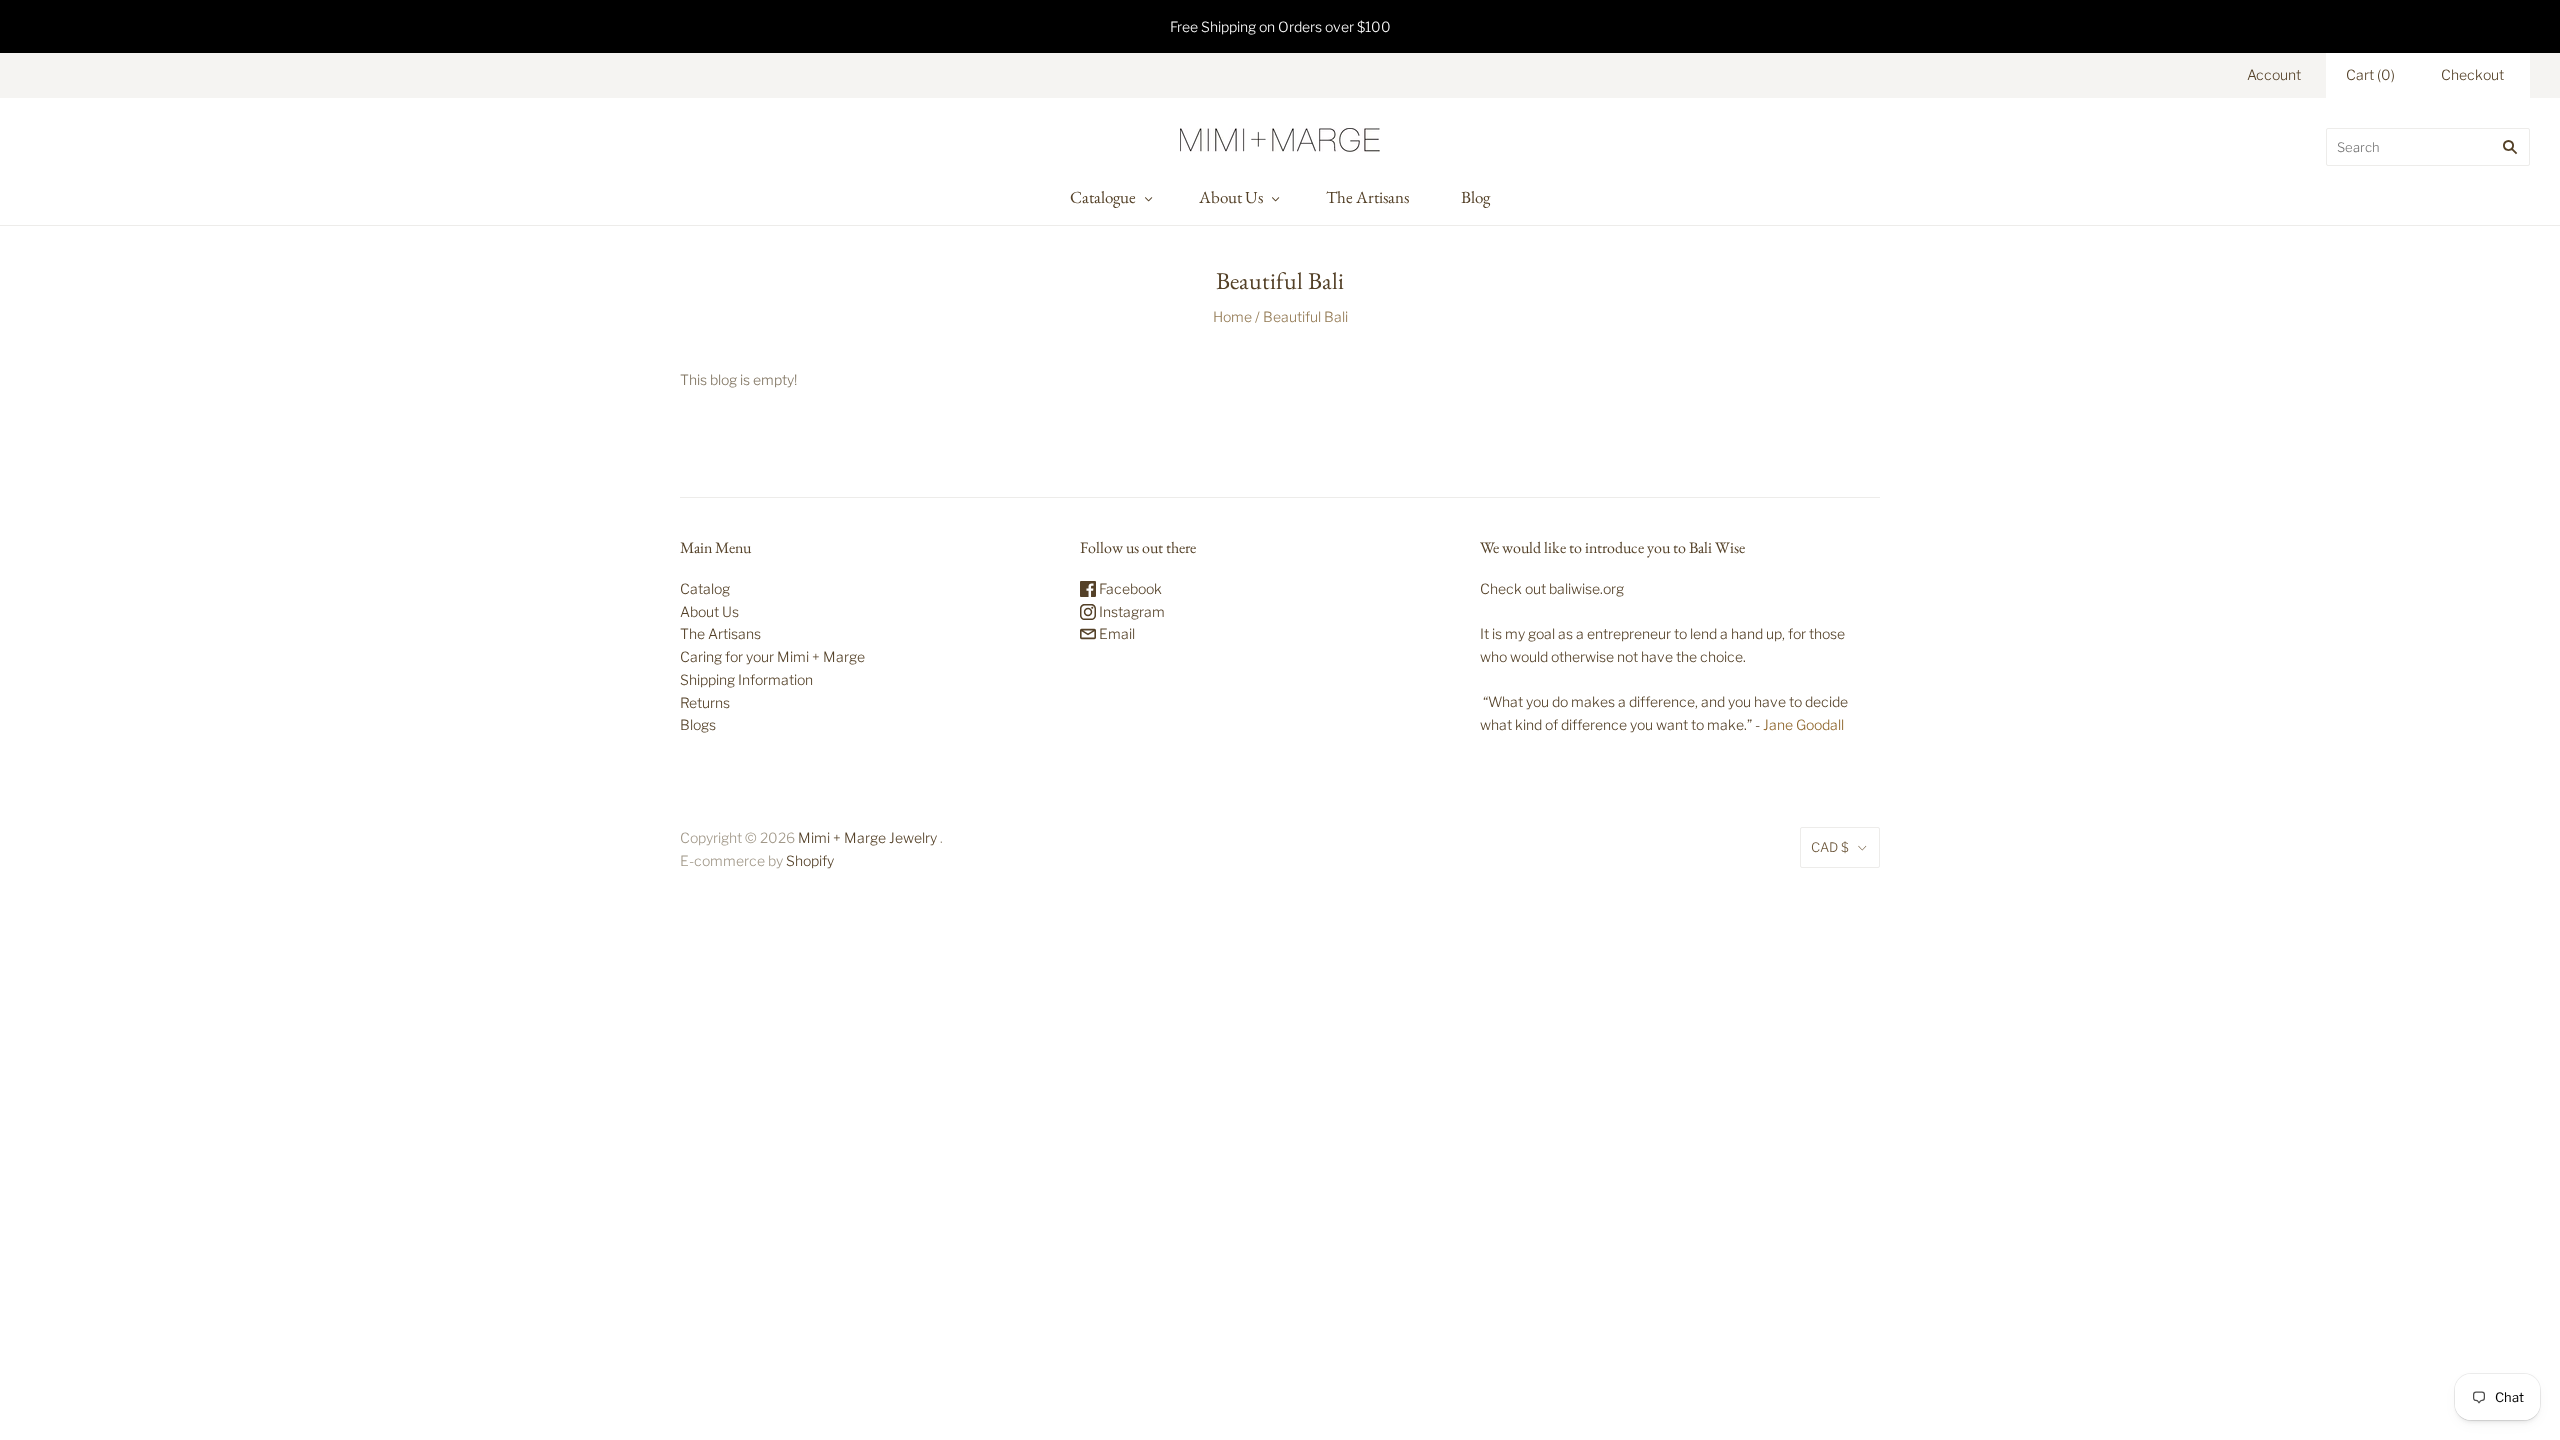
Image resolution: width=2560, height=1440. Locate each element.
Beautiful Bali (1305, 316)
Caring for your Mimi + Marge (772, 656)
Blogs (698, 724)
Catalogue (1103, 197)
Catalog (705, 588)
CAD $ (1830, 847)
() (2370, 74)
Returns (705, 702)
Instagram (1130, 611)
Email (1115, 633)
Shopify (810, 860)
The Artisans (1367, 197)
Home (1232, 316)
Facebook (1129, 588)
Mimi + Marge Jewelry (867, 837)
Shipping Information (746, 679)
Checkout (2472, 74)
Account (2274, 74)
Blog (1475, 197)
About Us (1231, 197)
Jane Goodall (1803, 724)
